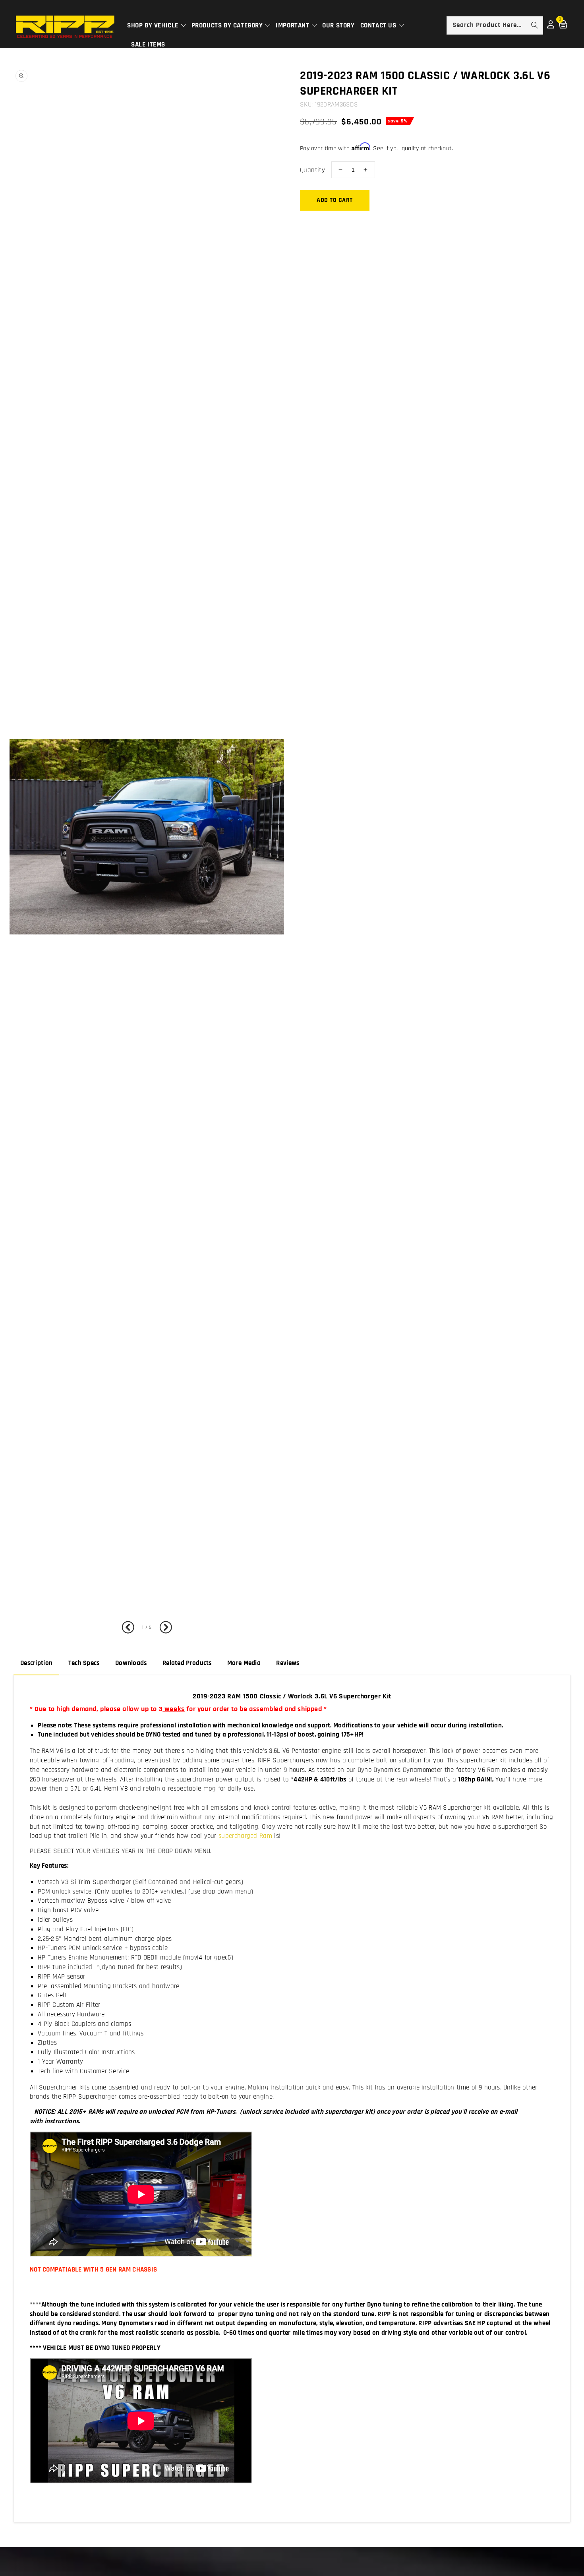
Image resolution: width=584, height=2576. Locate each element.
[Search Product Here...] (534, 25)
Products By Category (228, 25)
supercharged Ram (246, 1836)
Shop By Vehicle (154, 25)
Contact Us (379, 25)
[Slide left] (130, 1628)
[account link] (551, 27)
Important (293, 25)
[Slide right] (164, 1628)
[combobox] (495, 25)
